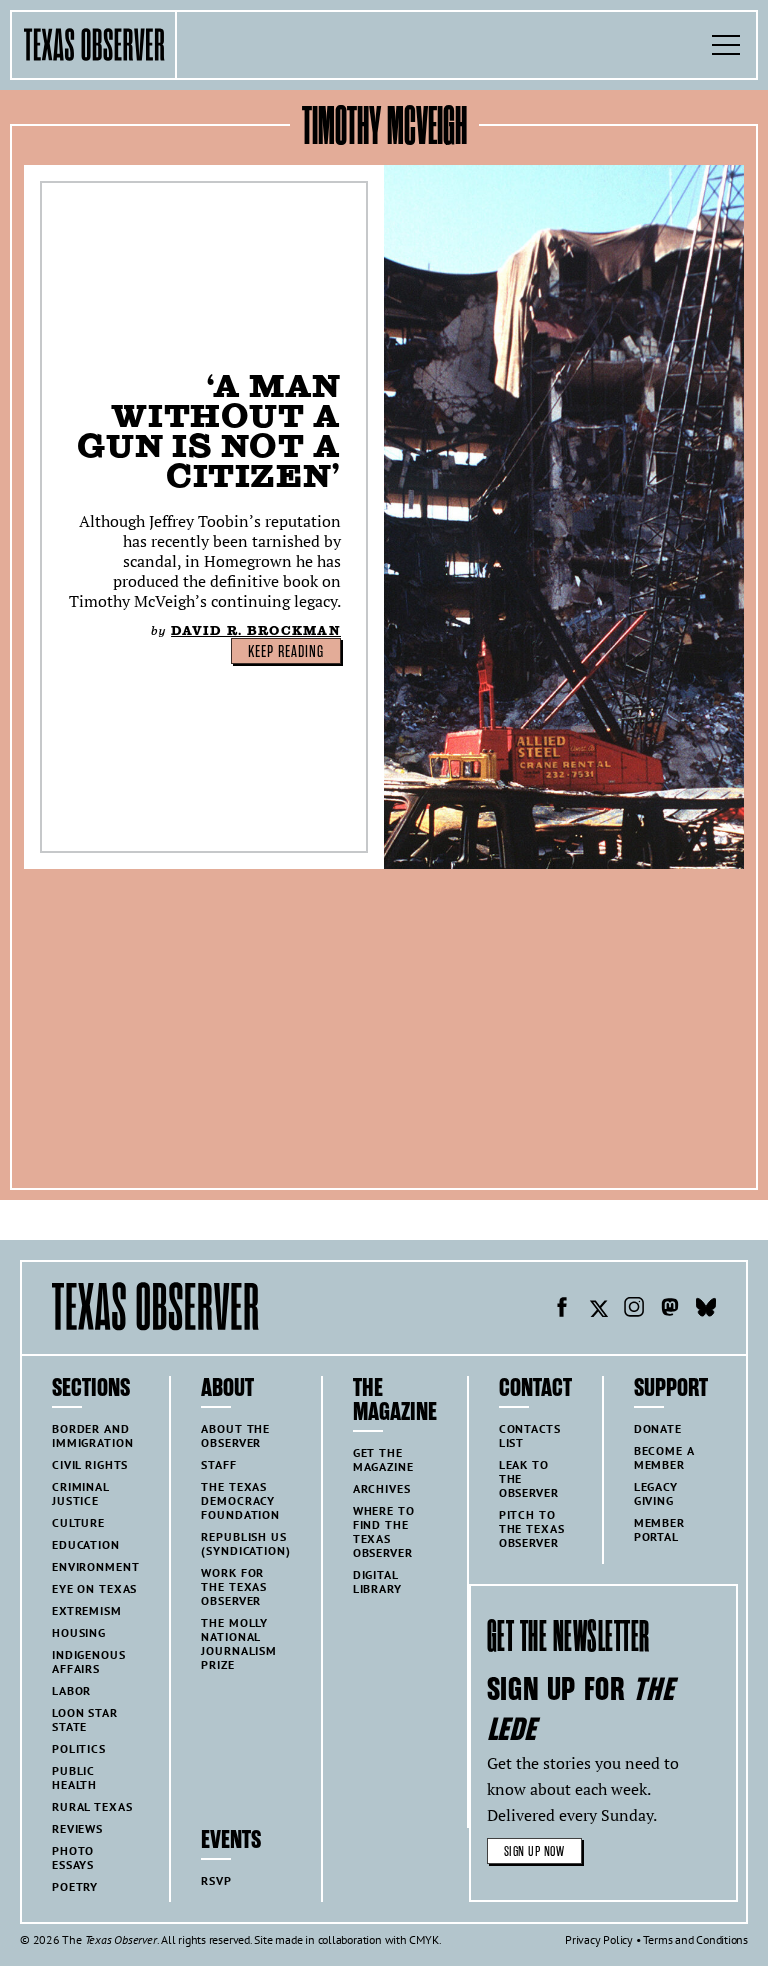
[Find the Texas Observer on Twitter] (598, 1310)
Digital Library (377, 1581)
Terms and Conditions (695, 1939)
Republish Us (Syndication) (245, 1543)
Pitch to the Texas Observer (532, 1528)
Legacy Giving (656, 1493)
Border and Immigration (92, 1435)
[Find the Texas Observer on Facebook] (562, 1310)
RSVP (216, 1880)
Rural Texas (92, 1806)
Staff (218, 1464)
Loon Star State (85, 1719)
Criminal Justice (81, 1493)
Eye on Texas (94, 1588)
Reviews (77, 1828)
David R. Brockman (256, 630)
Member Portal (659, 1529)
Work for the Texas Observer (234, 1586)
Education (86, 1544)
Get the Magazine (383, 1459)
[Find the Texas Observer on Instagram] (634, 1310)
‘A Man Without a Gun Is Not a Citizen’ (209, 430)
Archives (382, 1488)
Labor (71, 1690)
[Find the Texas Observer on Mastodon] (670, 1310)
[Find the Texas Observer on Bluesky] (706, 1310)
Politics (79, 1748)
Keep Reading (286, 652)
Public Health (74, 1777)
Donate (658, 1428)
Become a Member (664, 1457)
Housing (79, 1632)
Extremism (87, 1610)
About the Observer (235, 1435)
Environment (95, 1566)
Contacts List (530, 1435)
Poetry (75, 1886)
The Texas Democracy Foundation (240, 1500)
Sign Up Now (534, 1851)
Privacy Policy (599, 1939)
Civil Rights (90, 1464)
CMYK (423, 1939)
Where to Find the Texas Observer (384, 1531)
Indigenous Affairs (89, 1661)
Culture (78, 1522)
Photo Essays (73, 1857)
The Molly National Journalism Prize (239, 1643)
